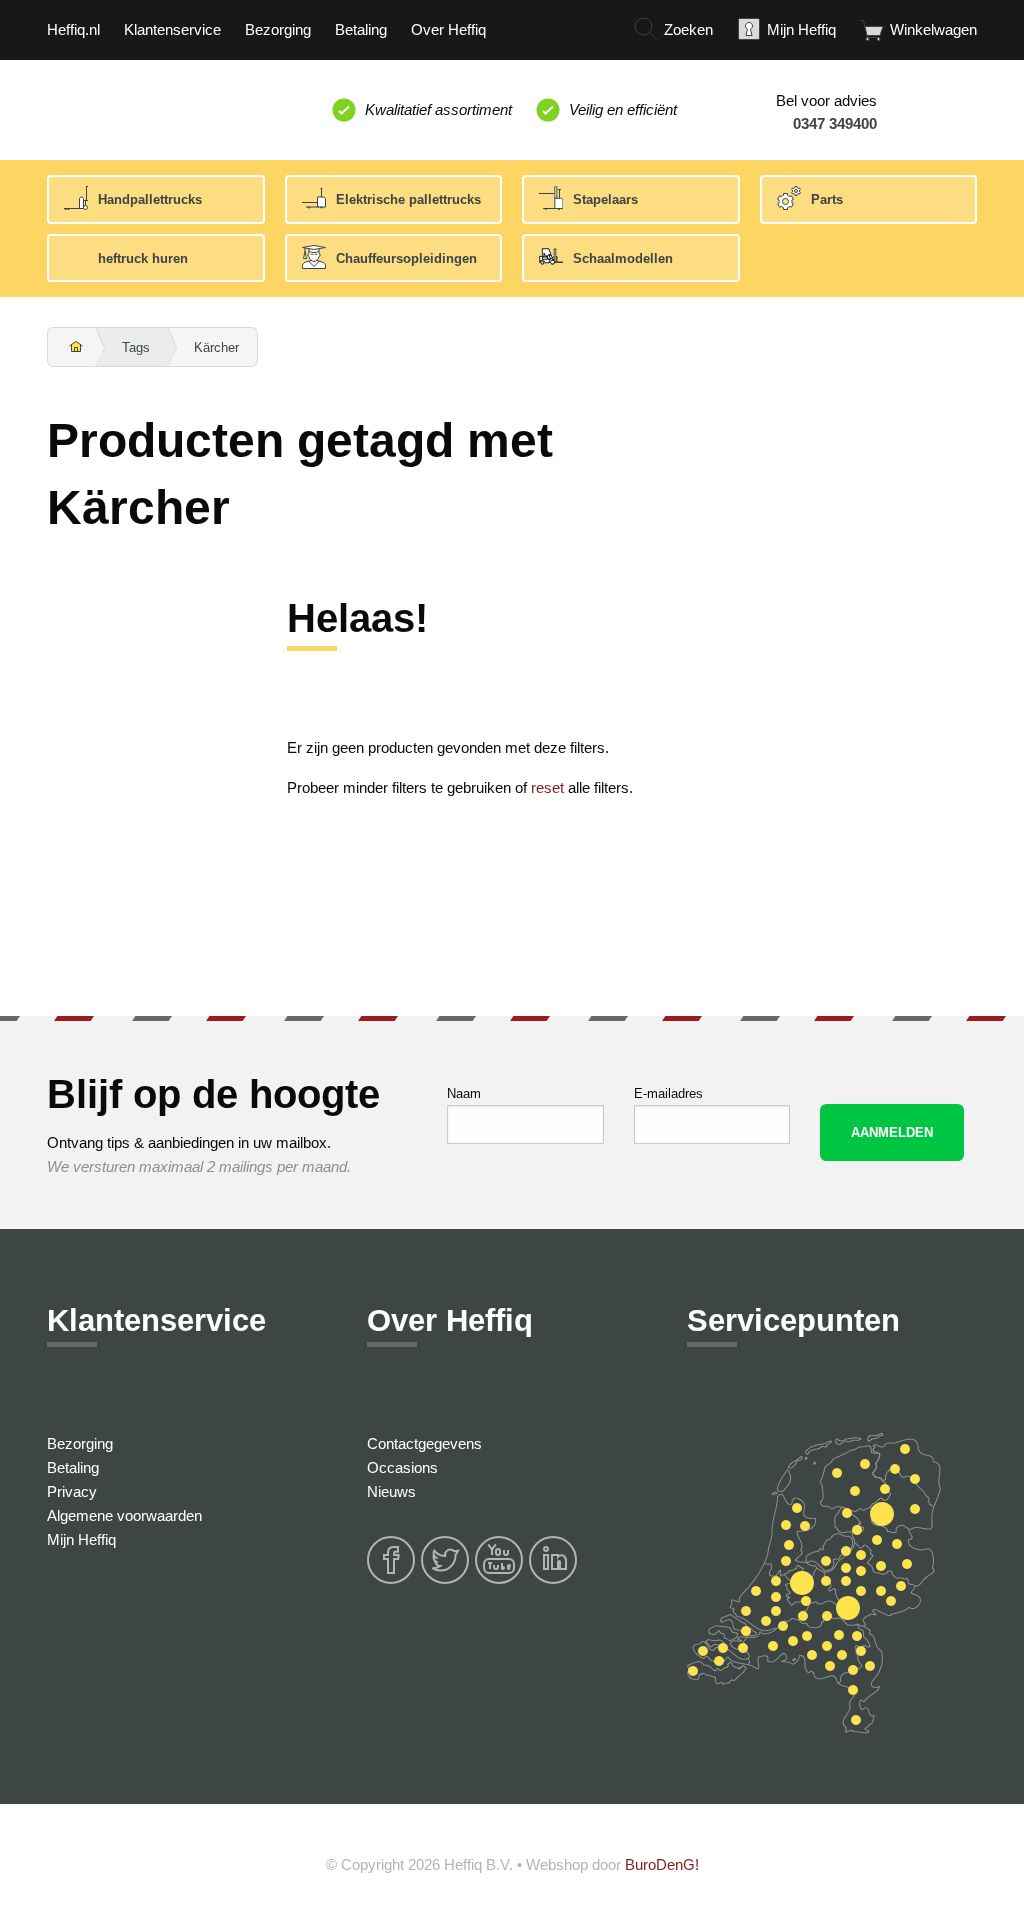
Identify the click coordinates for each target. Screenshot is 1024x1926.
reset (547, 787)
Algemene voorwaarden (124, 1515)
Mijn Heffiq (81, 1539)
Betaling (73, 1467)
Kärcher (216, 347)
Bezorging (80, 1443)
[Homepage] (72, 348)
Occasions (402, 1467)
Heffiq (140, 106)
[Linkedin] (554, 1580)
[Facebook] (392, 1580)
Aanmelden (892, 1132)
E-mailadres (668, 1093)
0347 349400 (835, 123)
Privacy (72, 1491)
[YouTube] (500, 1580)
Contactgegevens (424, 1443)
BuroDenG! (662, 1864)
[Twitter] (446, 1580)
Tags (136, 347)
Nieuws (391, 1491)
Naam (464, 1093)
